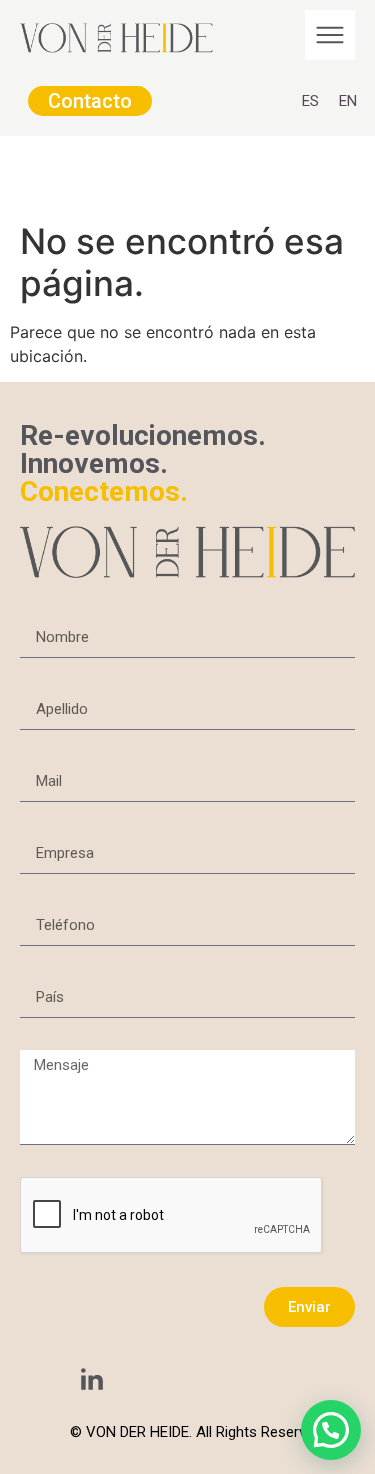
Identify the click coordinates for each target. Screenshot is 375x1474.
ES (310, 101)
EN (348, 101)
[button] (331, 1430)
